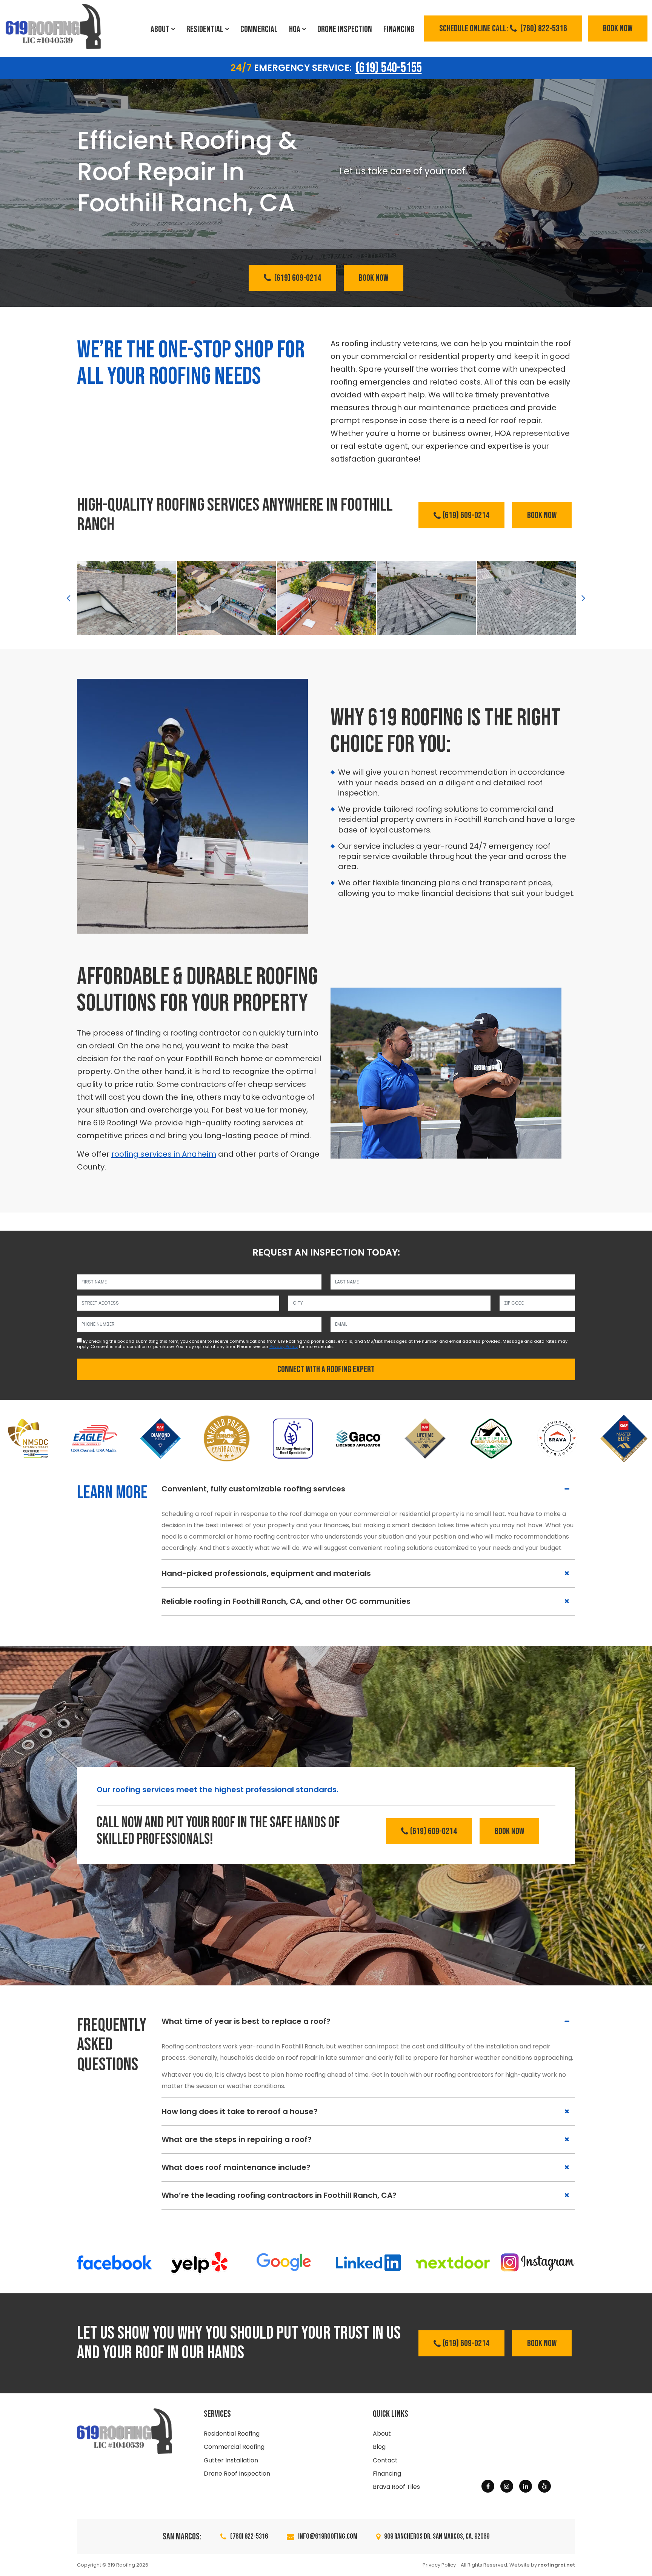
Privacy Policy (284, 1346)
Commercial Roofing (234, 2447)
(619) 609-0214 (297, 278)
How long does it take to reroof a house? (240, 2111)
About (160, 29)
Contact (385, 2460)
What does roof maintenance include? (236, 2167)
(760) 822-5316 (503, 28)
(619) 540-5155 (389, 68)
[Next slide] (584, 598)
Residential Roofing (232, 2434)
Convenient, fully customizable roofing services (253, 1489)
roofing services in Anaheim (164, 1154)
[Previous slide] (68, 598)
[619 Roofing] (53, 26)
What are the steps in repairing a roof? (237, 2139)
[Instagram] (507, 2486)
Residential (205, 29)
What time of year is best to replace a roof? (246, 2021)
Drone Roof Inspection (237, 2474)
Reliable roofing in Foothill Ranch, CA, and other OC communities (286, 1601)
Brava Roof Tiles (396, 2487)
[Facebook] (488, 2486)
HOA (295, 29)
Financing (399, 29)
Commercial (259, 29)
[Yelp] (544, 2486)
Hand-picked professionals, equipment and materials (266, 1573)
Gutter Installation (231, 2460)
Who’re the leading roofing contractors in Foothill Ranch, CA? (279, 2195)
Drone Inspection (345, 29)
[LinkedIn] (526, 2486)
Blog (379, 2447)
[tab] (368, 1489)
